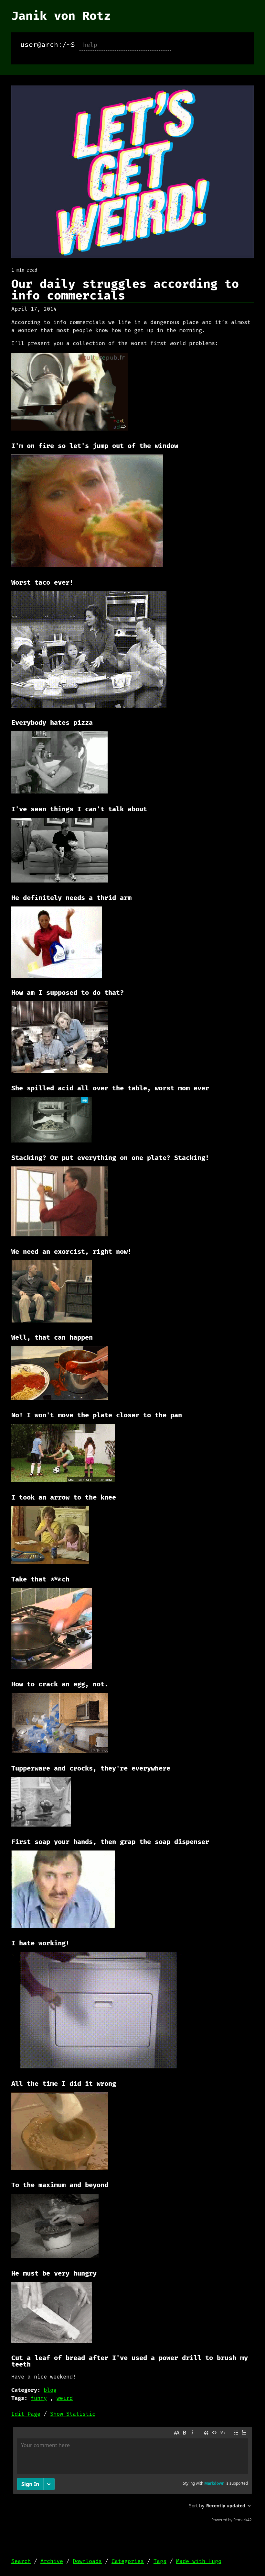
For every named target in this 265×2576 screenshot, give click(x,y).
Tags (160, 2561)
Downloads (87, 2561)
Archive (52, 2561)
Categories (128, 2561)
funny (39, 2398)
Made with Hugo (199, 2561)
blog (50, 2390)
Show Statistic (73, 2414)
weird (65, 2398)
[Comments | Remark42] (132, 2476)
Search (21, 2561)
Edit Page (26, 2414)
